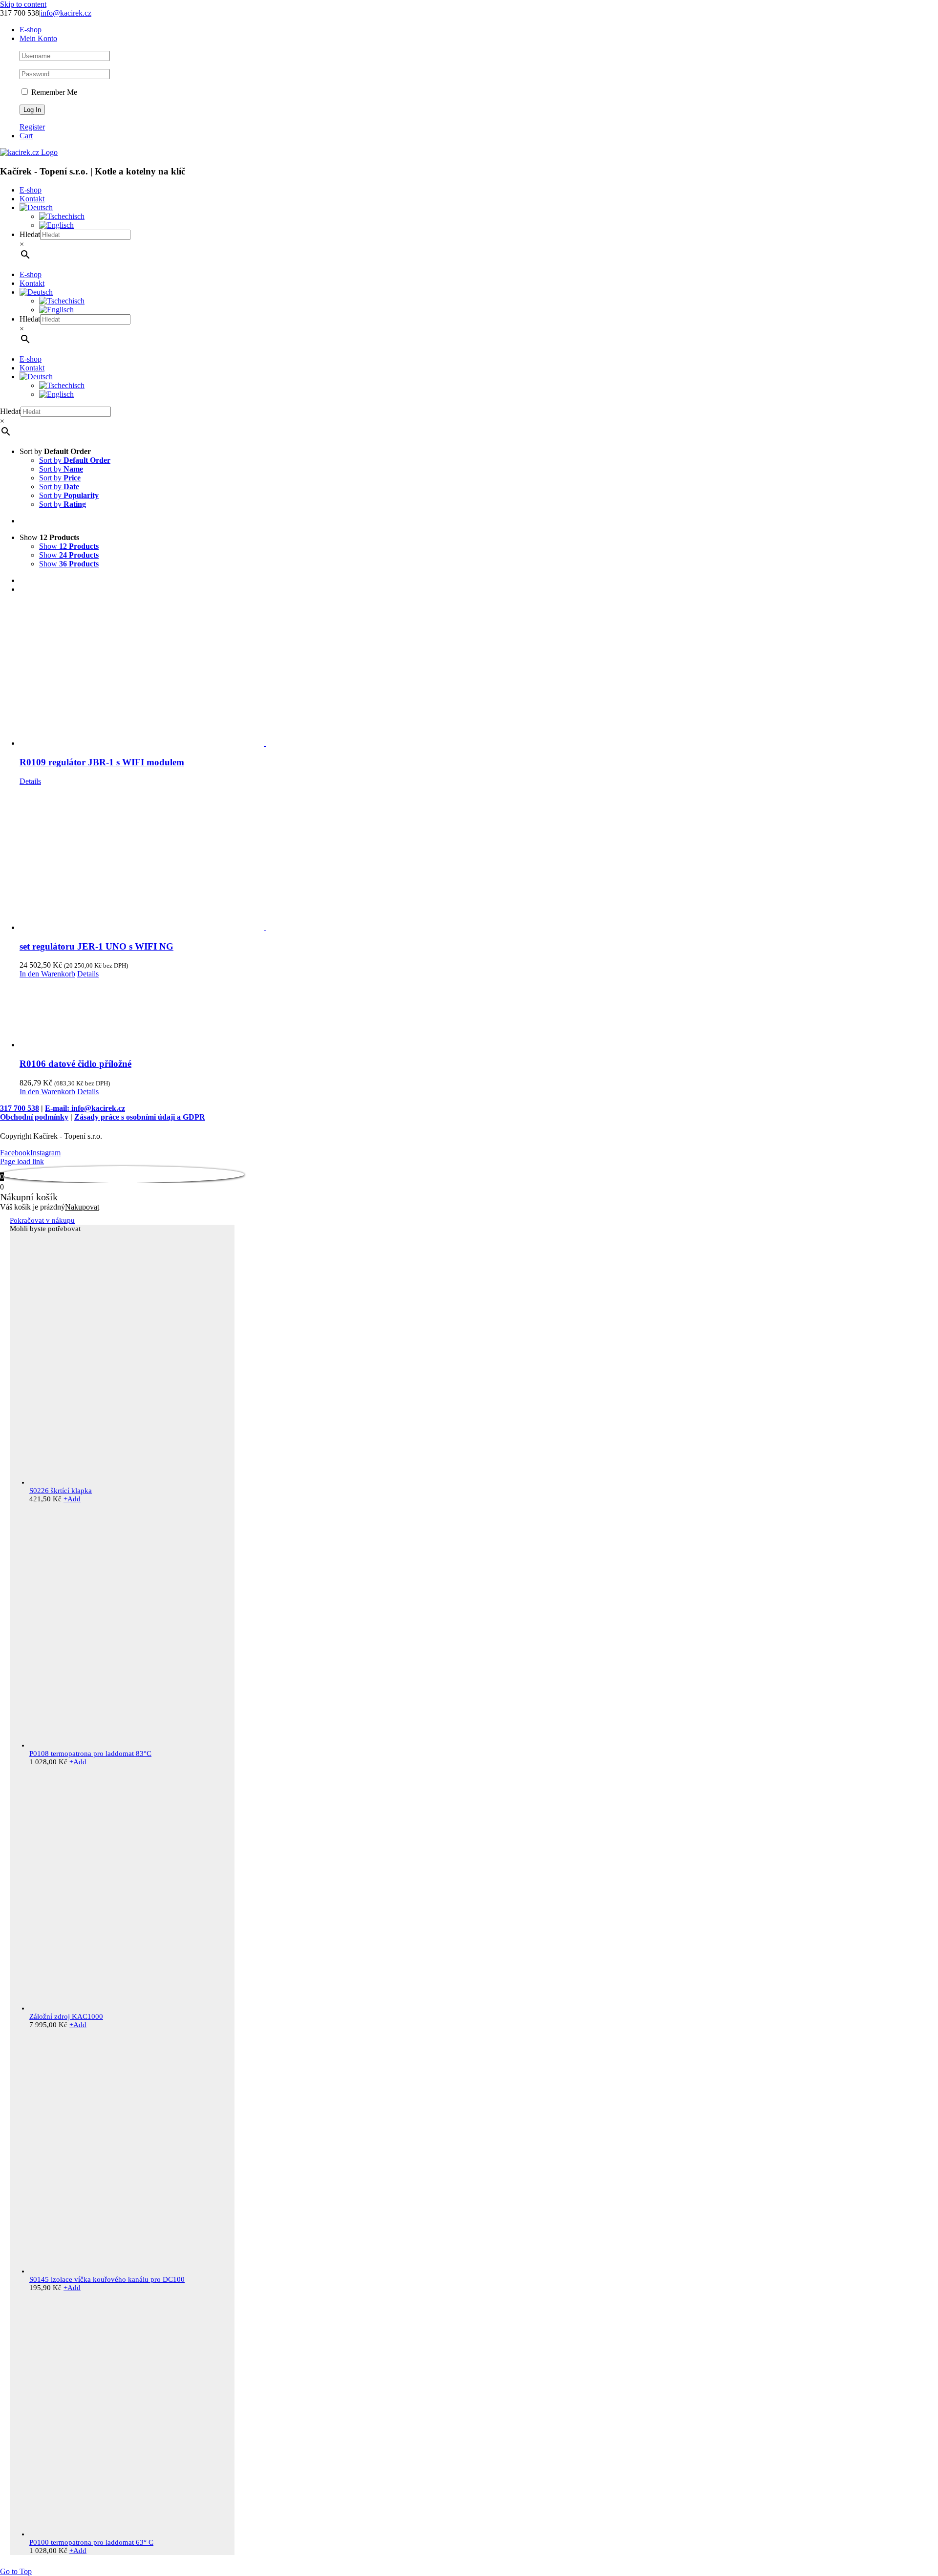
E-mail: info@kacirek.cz (85, 1108)
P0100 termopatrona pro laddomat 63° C (91, 2542)
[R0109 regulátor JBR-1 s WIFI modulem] (479, 675)
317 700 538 (20, 1108)
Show (69, 546)
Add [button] (72, 1499)
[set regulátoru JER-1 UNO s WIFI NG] (479, 859)
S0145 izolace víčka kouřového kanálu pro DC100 (107, 2279)
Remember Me (53, 92)
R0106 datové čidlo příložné (75, 1064)
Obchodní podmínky (34, 1117)
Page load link (22, 1161)
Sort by (75, 460)
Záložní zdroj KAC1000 (66, 2016)
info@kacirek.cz (66, 13)
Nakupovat (82, 1207)
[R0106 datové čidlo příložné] (479, 1014)
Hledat (30, 234)
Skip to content (23, 4)
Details (30, 781)
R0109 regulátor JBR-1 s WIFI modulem (102, 762)
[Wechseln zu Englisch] (56, 225)
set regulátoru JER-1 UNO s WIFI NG (96, 946)
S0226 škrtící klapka (61, 1491)
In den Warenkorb (47, 974)
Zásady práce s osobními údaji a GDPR (140, 1117)
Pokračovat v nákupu (42, 1220)
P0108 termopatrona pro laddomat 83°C (90, 1753)
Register (32, 127)
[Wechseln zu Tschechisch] (62, 216)
